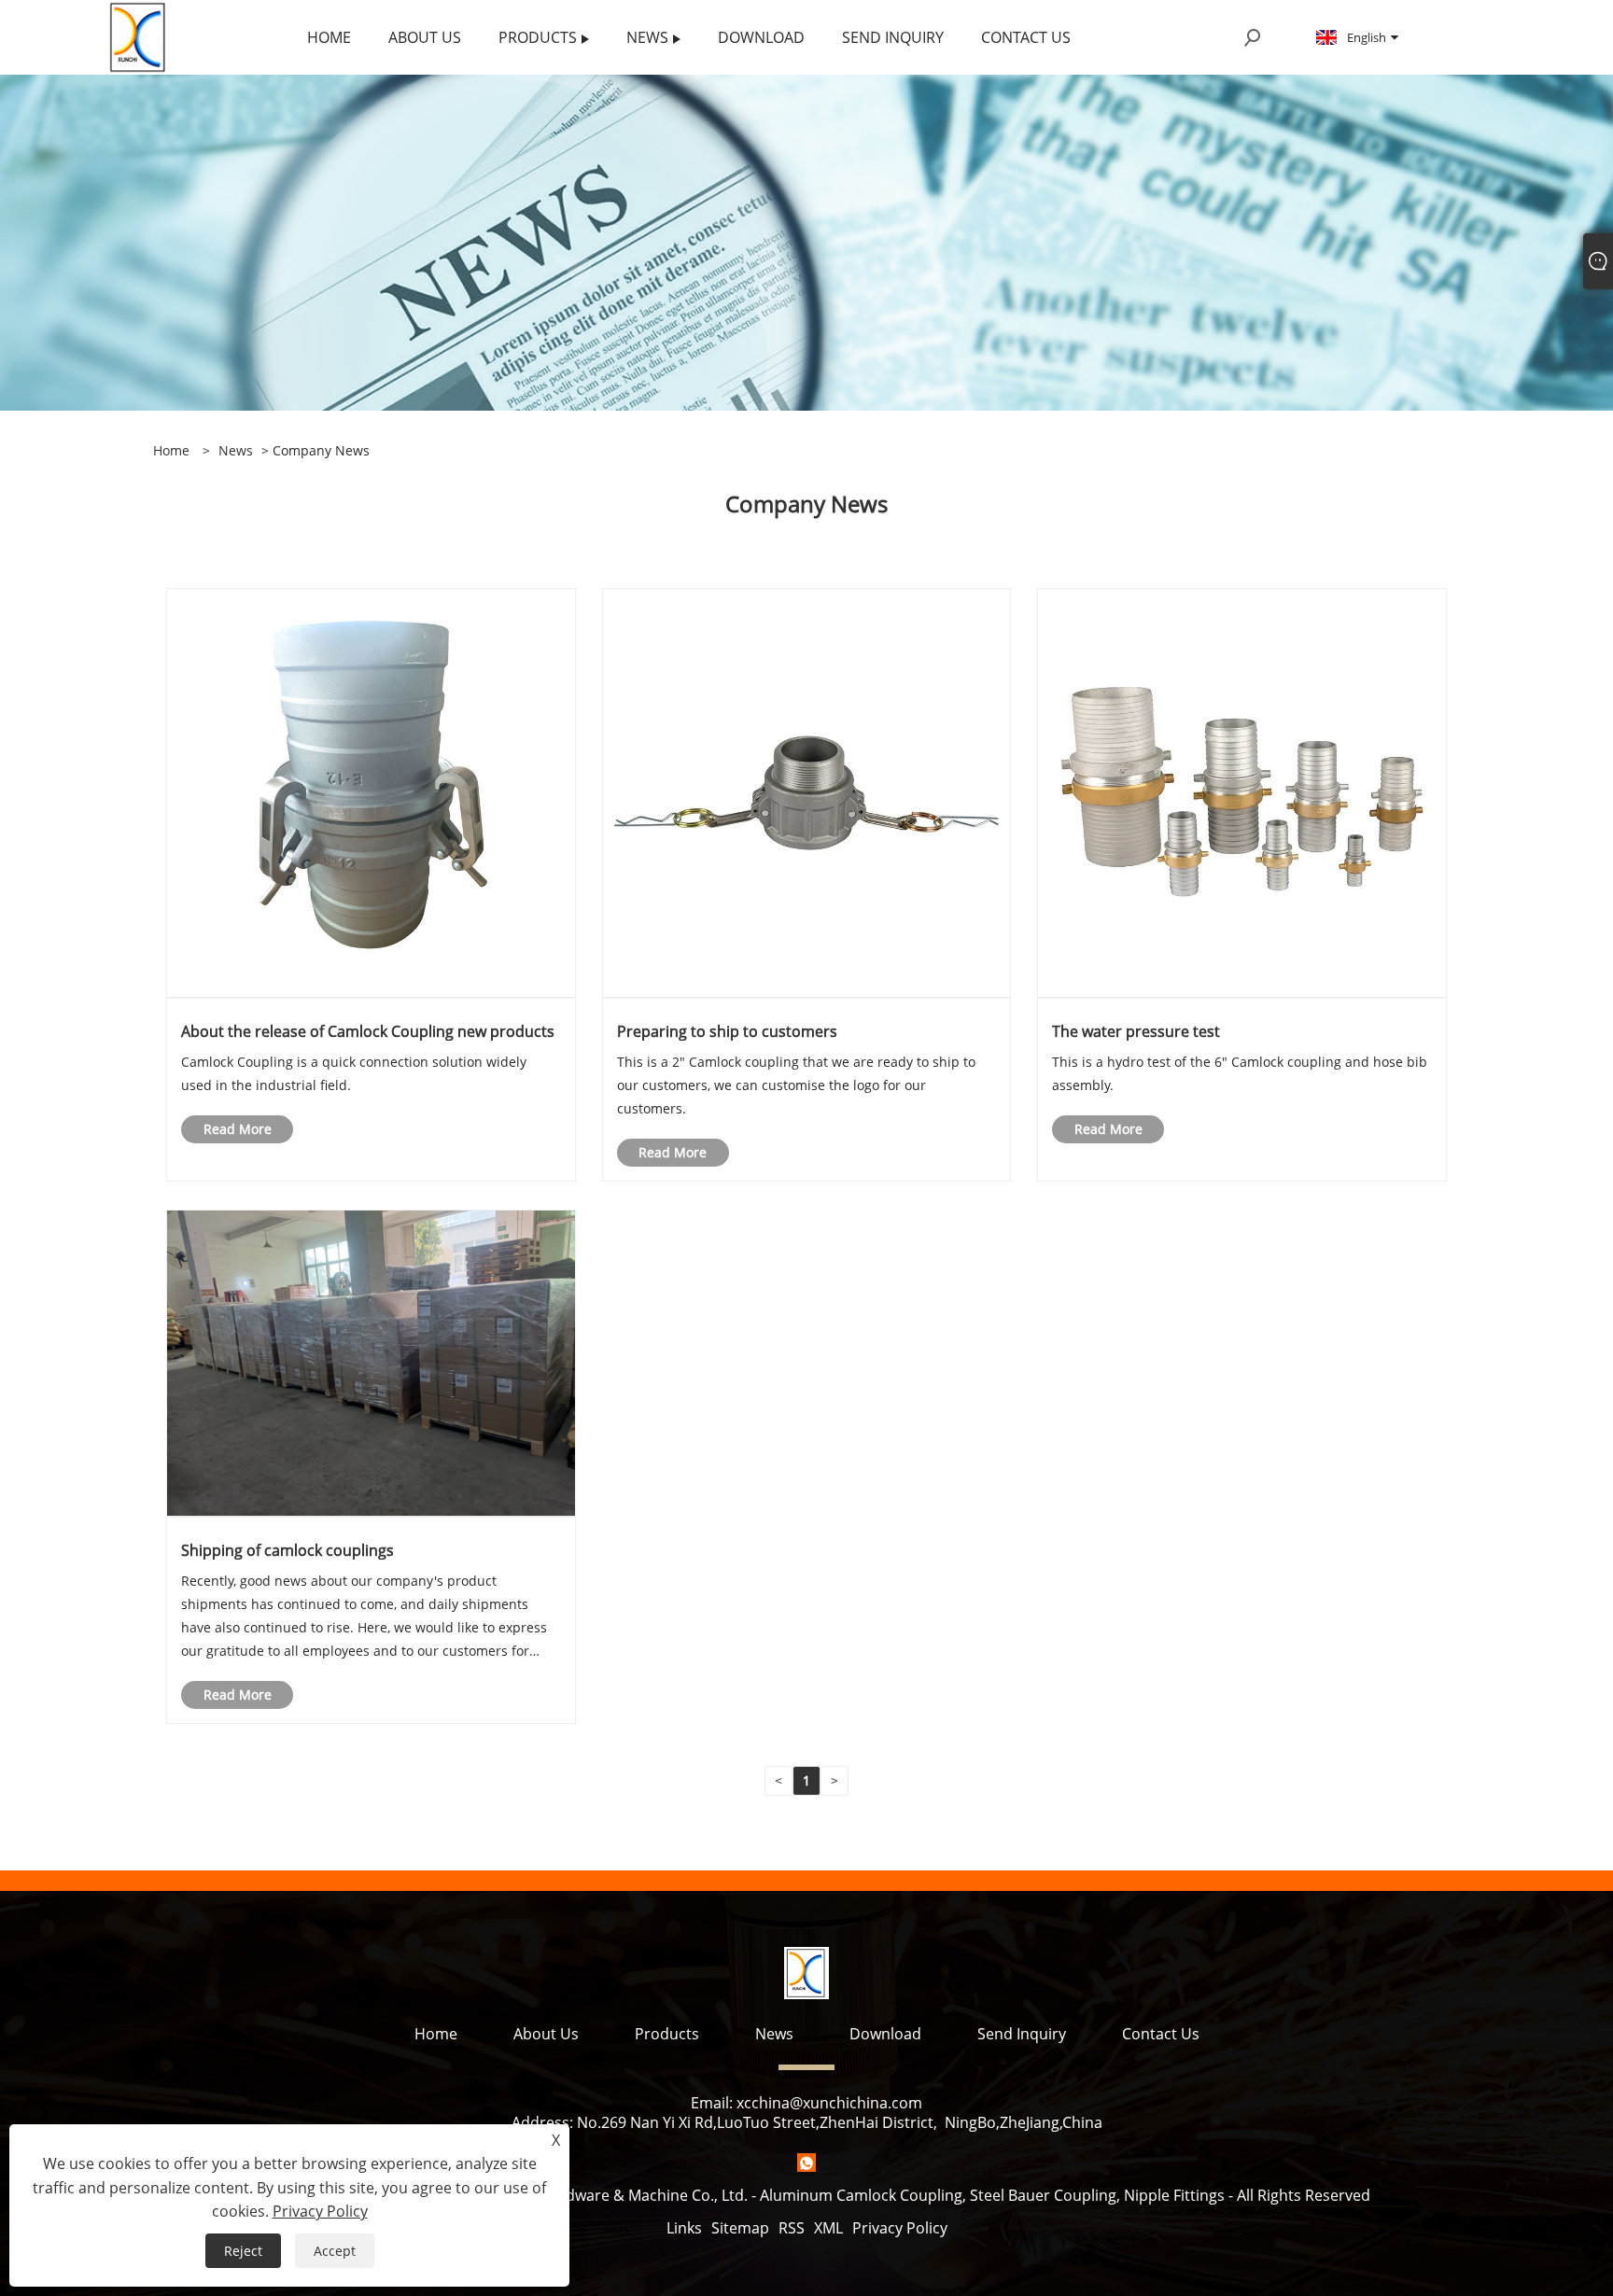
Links (684, 2228)
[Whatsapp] (806, 2163)
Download (885, 2034)
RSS (792, 2228)
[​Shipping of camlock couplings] (371, 1362)
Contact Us (1161, 2034)
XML (828, 2228)
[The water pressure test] (1242, 792)
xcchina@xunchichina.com (829, 2103)
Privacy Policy (900, 2228)
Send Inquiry (1022, 2034)
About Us (546, 2034)
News (236, 450)
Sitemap (740, 2228)
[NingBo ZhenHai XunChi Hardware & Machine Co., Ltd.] (139, 36)
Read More (238, 1129)
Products (667, 2034)
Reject (243, 2251)
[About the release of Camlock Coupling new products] (371, 792)
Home (436, 2034)
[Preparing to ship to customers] (807, 792)
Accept (335, 2251)
